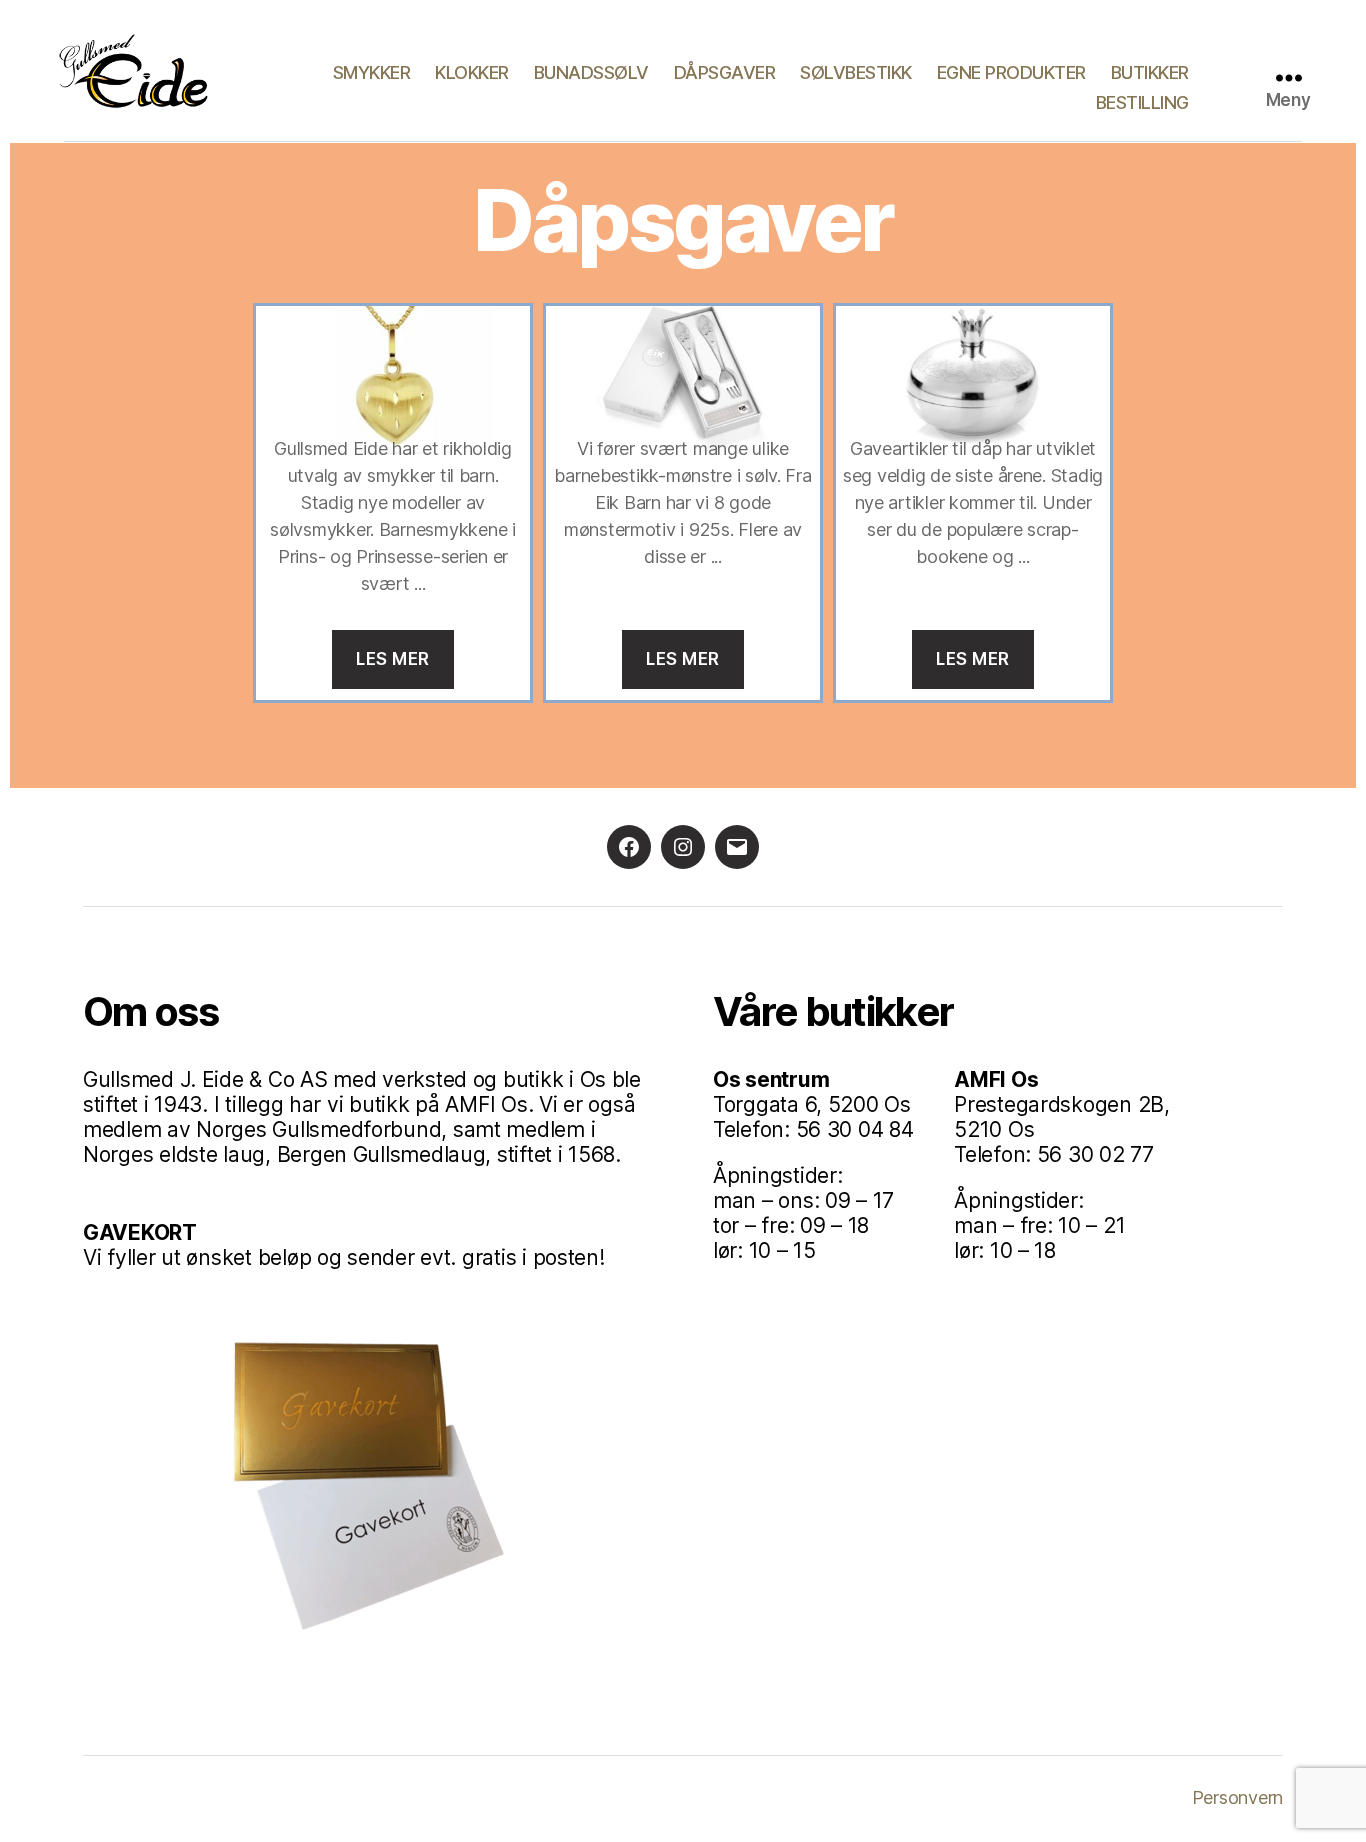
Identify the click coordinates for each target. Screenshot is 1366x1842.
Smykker (372, 72)
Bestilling (1142, 102)
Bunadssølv (591, 72)
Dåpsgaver (725, 72)
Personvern (1237, 1797)
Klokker (472, 72)
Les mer (393, 659)
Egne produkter (1011, 72)
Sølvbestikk (856, 72)
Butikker (1150, 72)
